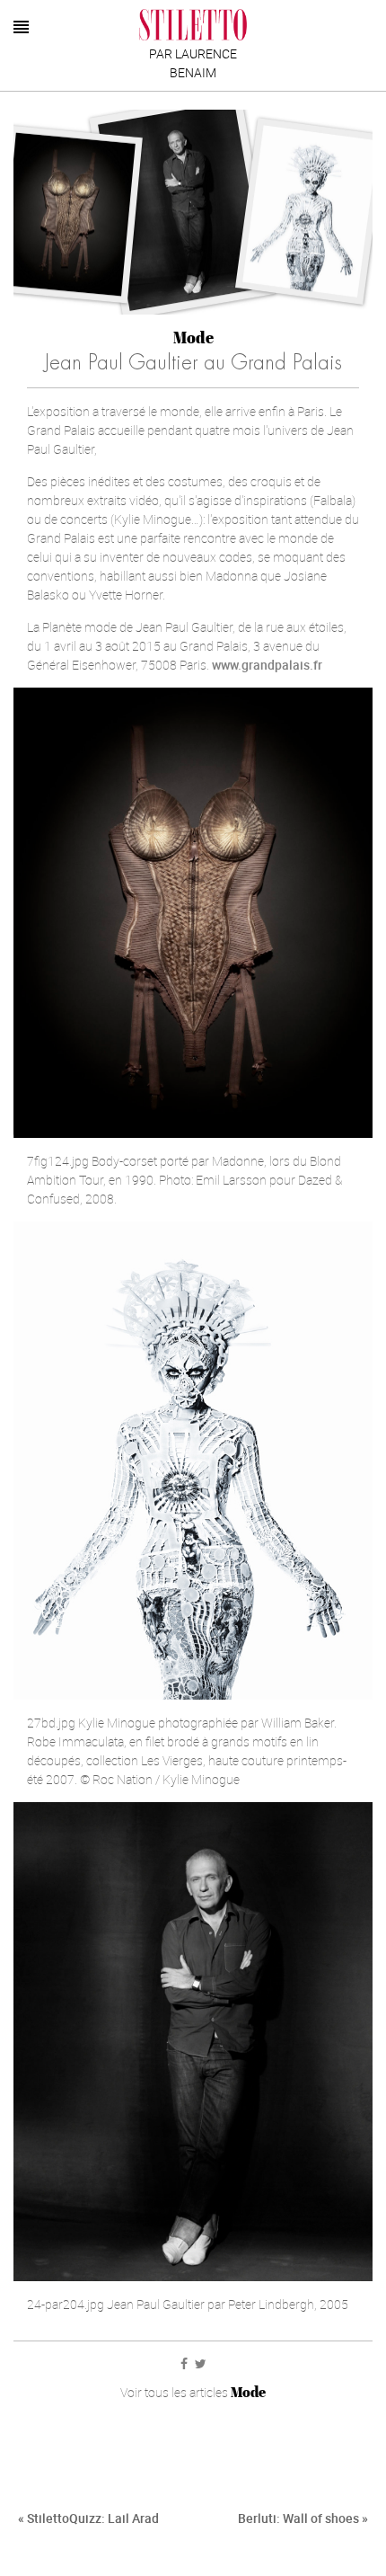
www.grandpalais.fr (267, 665)
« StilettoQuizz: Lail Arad (88, 2518)
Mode (193, 338)
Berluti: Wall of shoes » (303, 2518)
